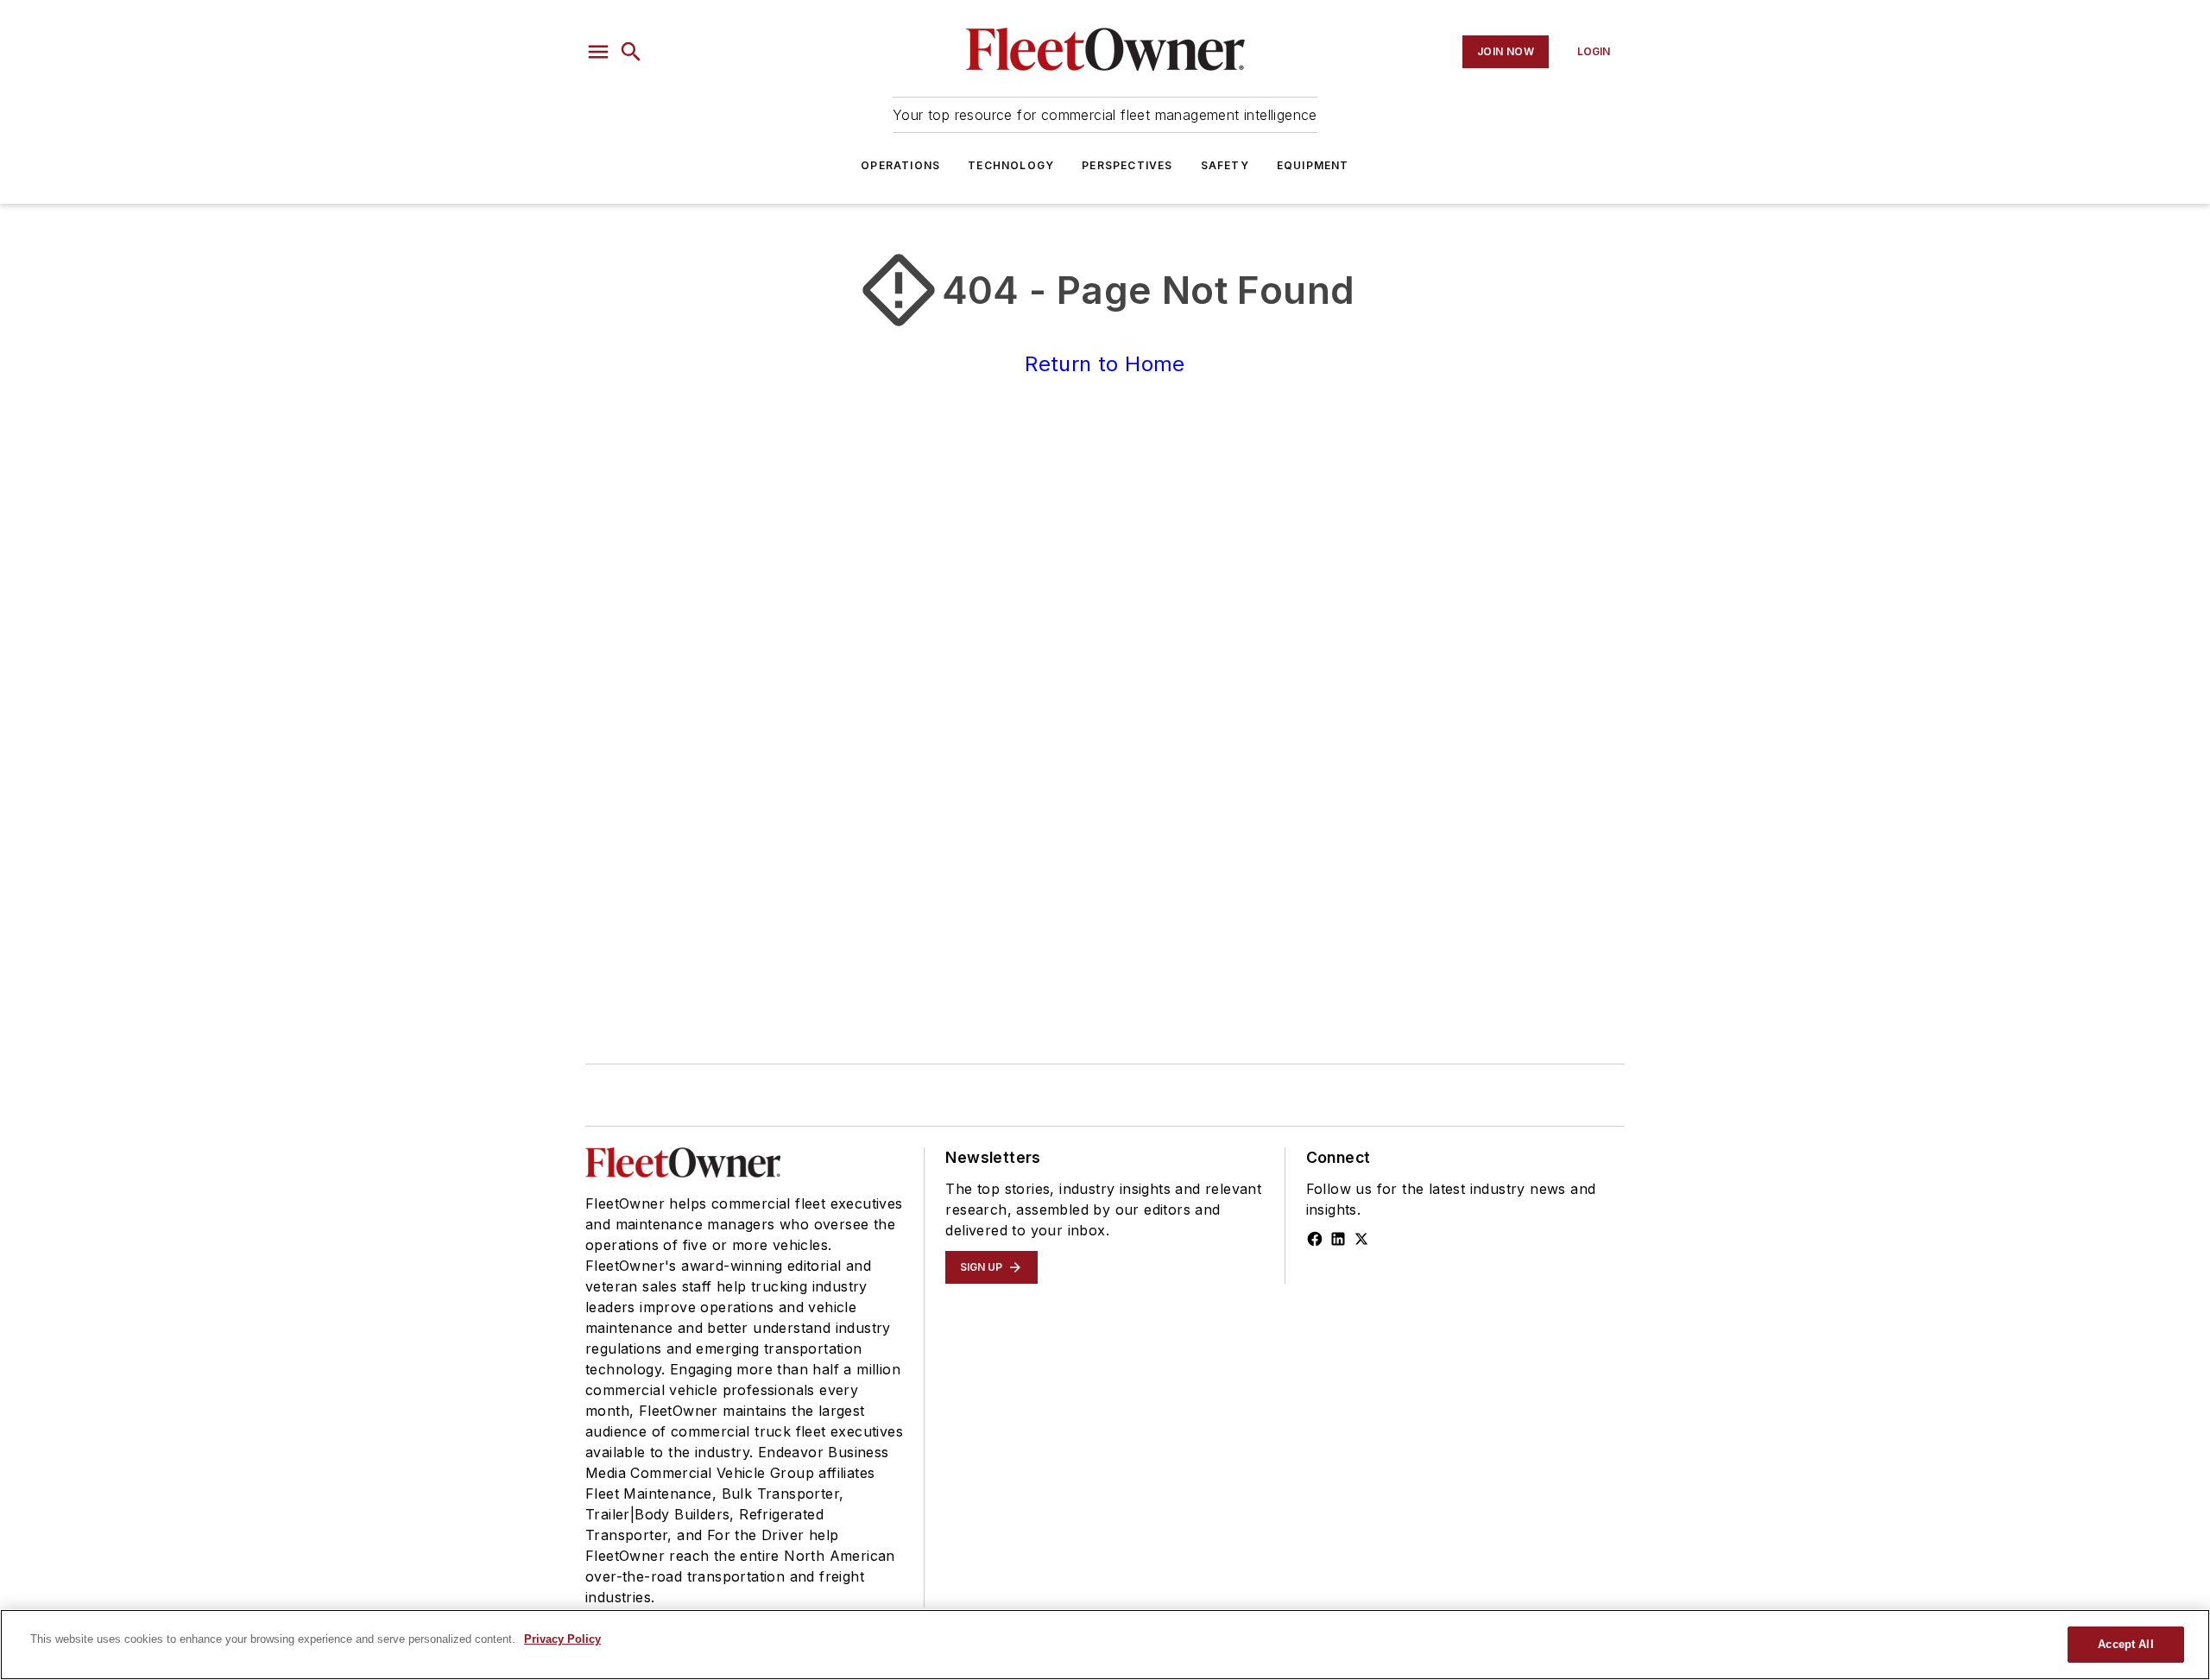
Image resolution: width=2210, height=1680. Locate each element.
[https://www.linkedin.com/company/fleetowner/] (1338, 1239)
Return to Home (1105, 364)
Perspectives (1127, 165)
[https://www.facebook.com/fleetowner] (1315, 1239)
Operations (900, 165)
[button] (598, 52)
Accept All (2125, 1644)
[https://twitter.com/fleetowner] (1361, 1239)
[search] (631, 52)
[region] (1105, 1645)
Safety (1225, 165)
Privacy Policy (562, 1639)
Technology (1011, 165)
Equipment (1313, 165)
